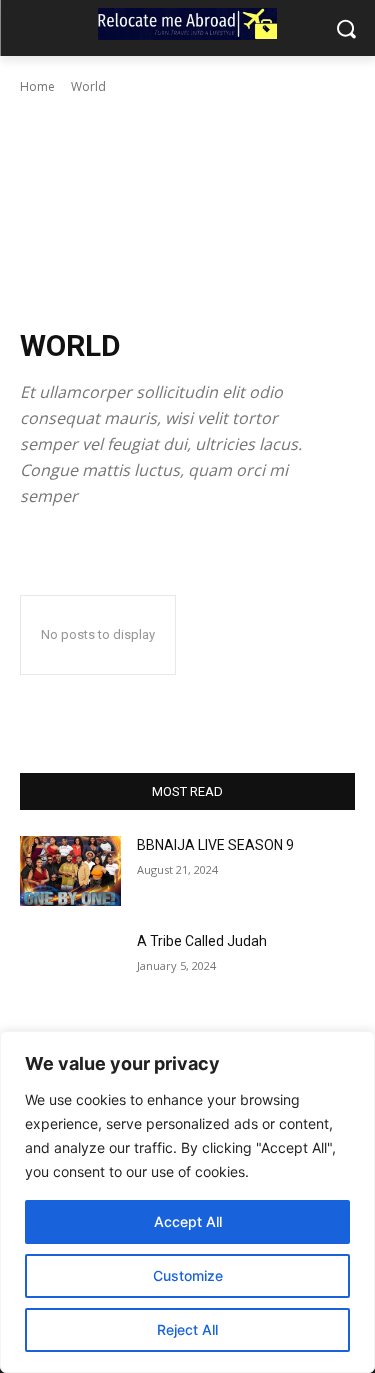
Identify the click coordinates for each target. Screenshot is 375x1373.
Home (37, 86)
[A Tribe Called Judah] (70, 967)
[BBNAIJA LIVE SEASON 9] (70, 871)
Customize (188, 1275)
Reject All (187, 1329)
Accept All (188, 1221)
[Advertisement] (187, 211)
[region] (187, 1202)
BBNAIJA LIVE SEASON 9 (215, 845)
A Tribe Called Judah (202, 941)
